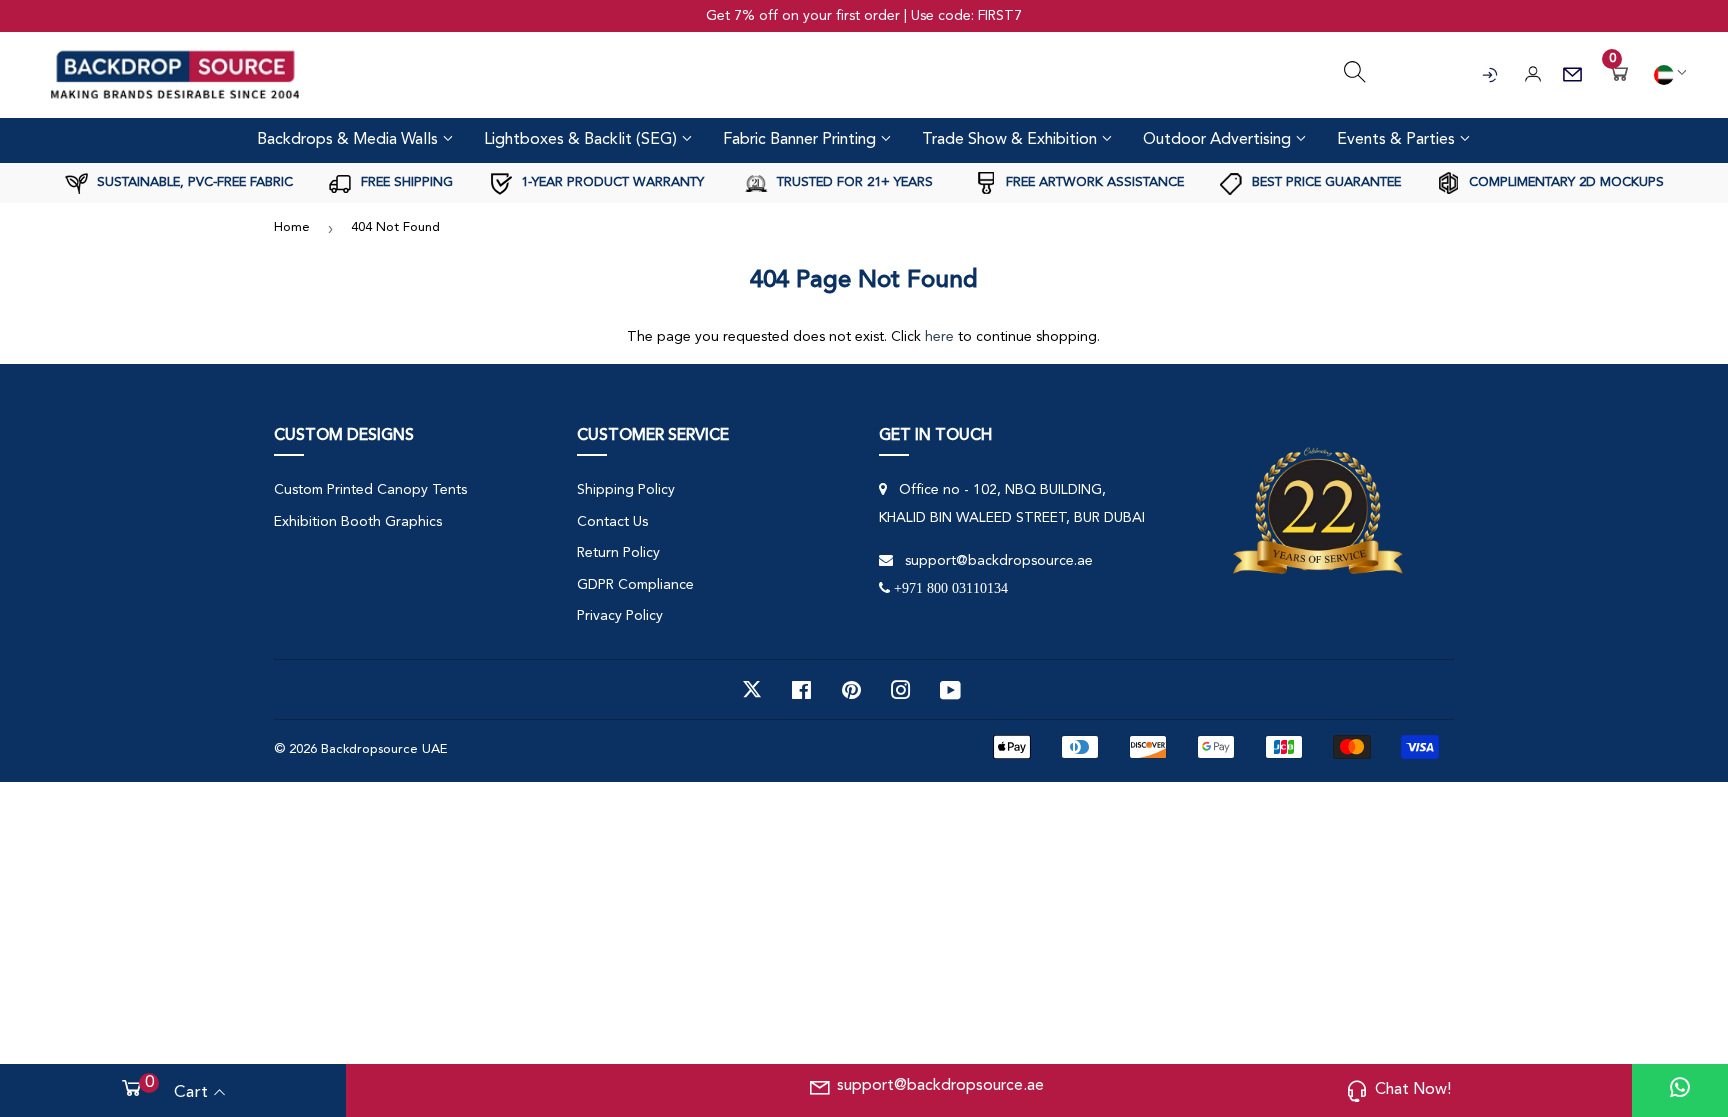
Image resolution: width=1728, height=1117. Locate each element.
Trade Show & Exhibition (1011, 140)
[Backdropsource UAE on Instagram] (901, 690)
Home (292, 227)
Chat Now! (1413, 1090)
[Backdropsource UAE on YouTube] (950, 690)
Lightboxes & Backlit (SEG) (582, 140)
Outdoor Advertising (1219, 140)
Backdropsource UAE (384, 749)
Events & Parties (1398, 140)
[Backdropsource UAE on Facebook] (801, 690)
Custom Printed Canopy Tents (370, 490)
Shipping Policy (626, 490)
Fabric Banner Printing (801, 140)
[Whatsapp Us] (1680, 1090)
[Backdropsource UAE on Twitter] (752, 690)
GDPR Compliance (635, 585)
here (939, 337)
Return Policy (618, 553)
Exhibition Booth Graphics (358, 522)
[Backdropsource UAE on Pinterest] (851, 690)
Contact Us (612, 522)
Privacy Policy (620, 616)
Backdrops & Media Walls (349, 140)
